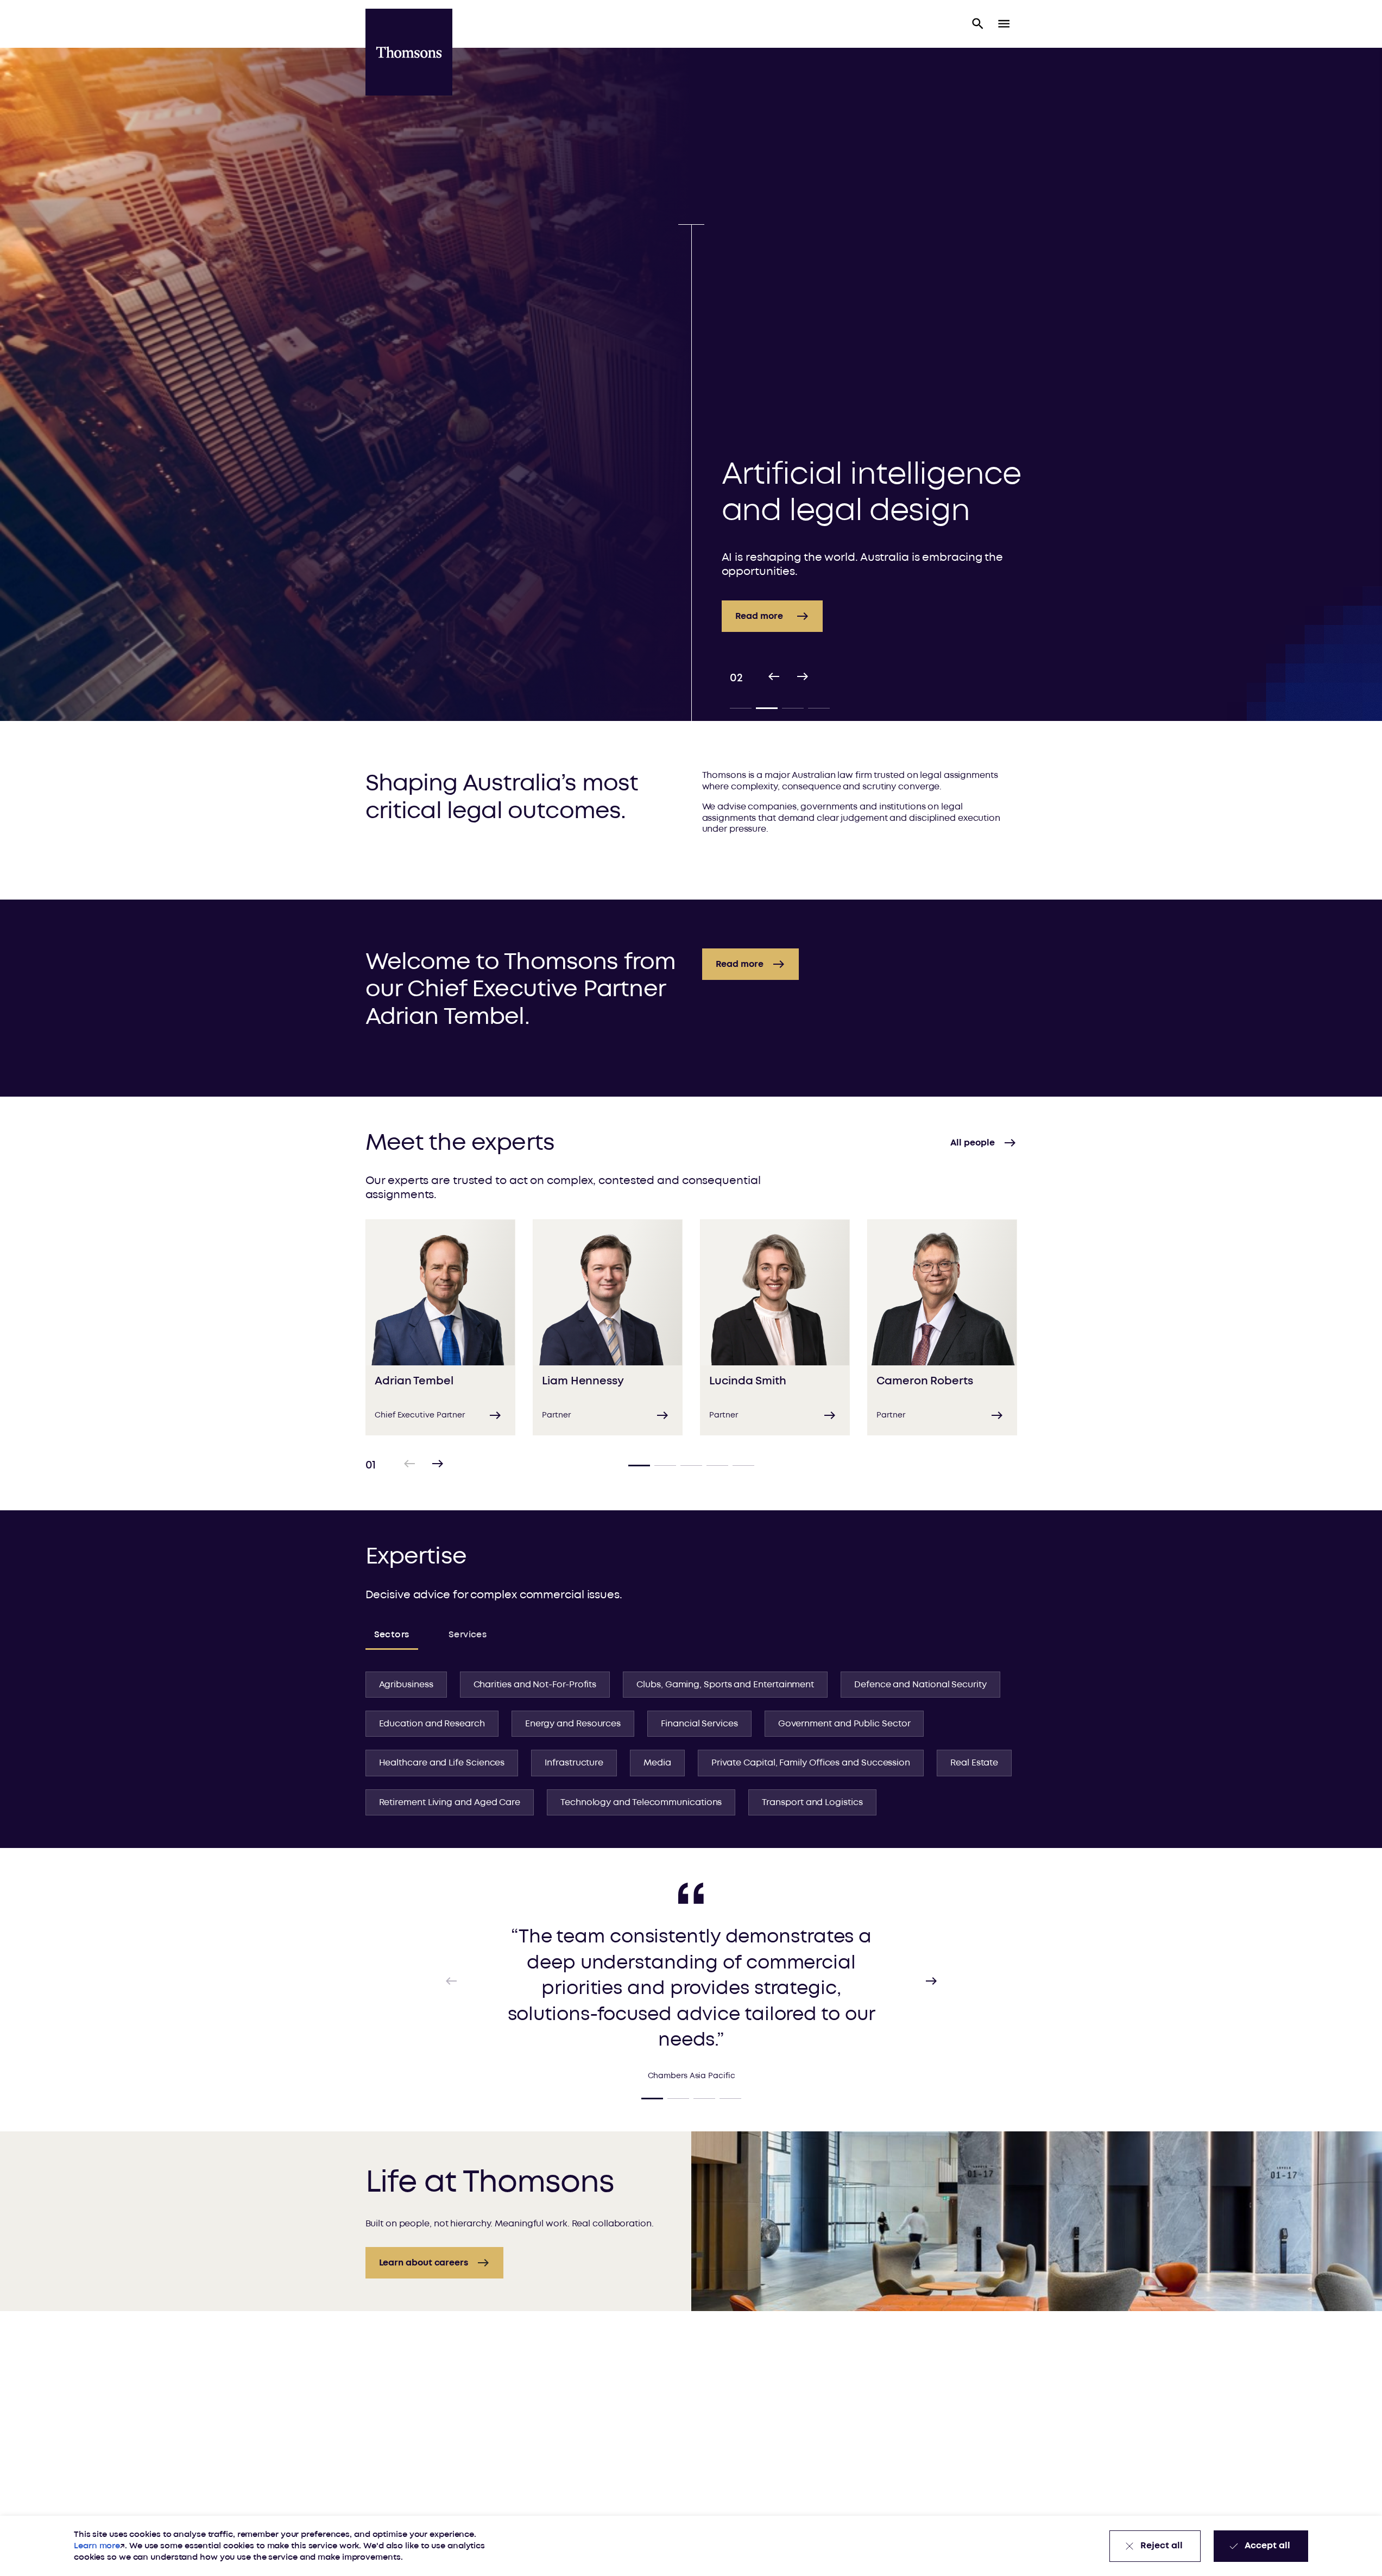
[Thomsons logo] (409, 52)
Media (657, 1763)
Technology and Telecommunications (641, 1802)
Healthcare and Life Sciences (442, 1763)
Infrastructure (574, 1763)
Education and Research (432, 1724)
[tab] (741, 708)
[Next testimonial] (931, 1981)
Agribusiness (406, 1685)
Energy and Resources (573, 1724)
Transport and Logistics (812, 1802)
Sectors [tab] (392, 1635)
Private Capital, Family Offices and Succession (811, 1763)
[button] (978, 24)
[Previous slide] (774, 678)
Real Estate (974, 1763)
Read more (759, 566)
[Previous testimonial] (451, 1981)
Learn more (97, 2546)
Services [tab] (468, 1635)
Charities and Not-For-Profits (535, 1685)
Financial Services (699, 1724)
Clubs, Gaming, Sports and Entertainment (725, 1685)
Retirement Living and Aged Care (450, 1802)
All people (972, 1143)
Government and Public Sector (844, 1724)
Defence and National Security (920, 1685)
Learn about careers (424, 2263)
